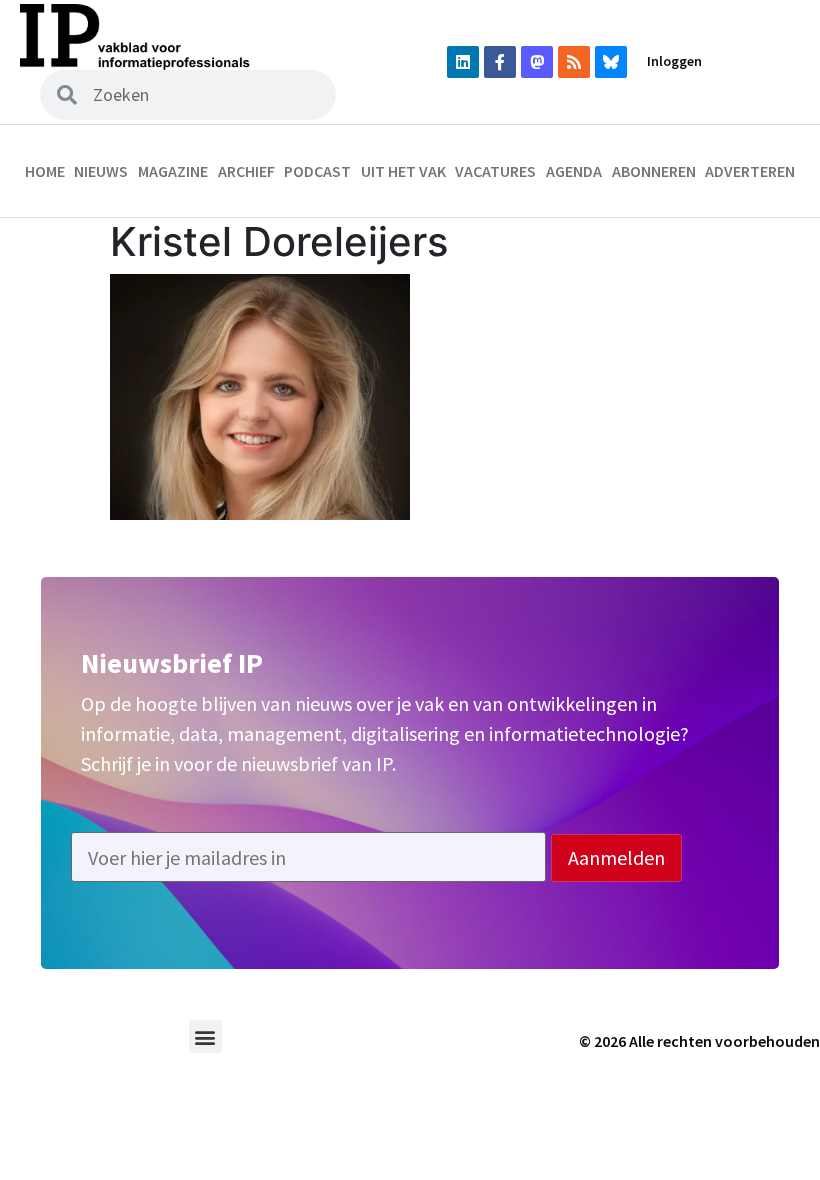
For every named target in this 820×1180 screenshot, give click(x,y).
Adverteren (750, 171)
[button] (205, 1036)
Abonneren (654, 171)
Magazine (173, 171)
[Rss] (574, 62)
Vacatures (495, 171)
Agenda (574, 171)
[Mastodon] (537, 62)
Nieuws (101, 171)
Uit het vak (403, 171)
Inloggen (674, 61)
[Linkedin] (463, 62)
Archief (246, 171)
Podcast (317, 171)
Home (45, 171)
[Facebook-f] (500, 62)
